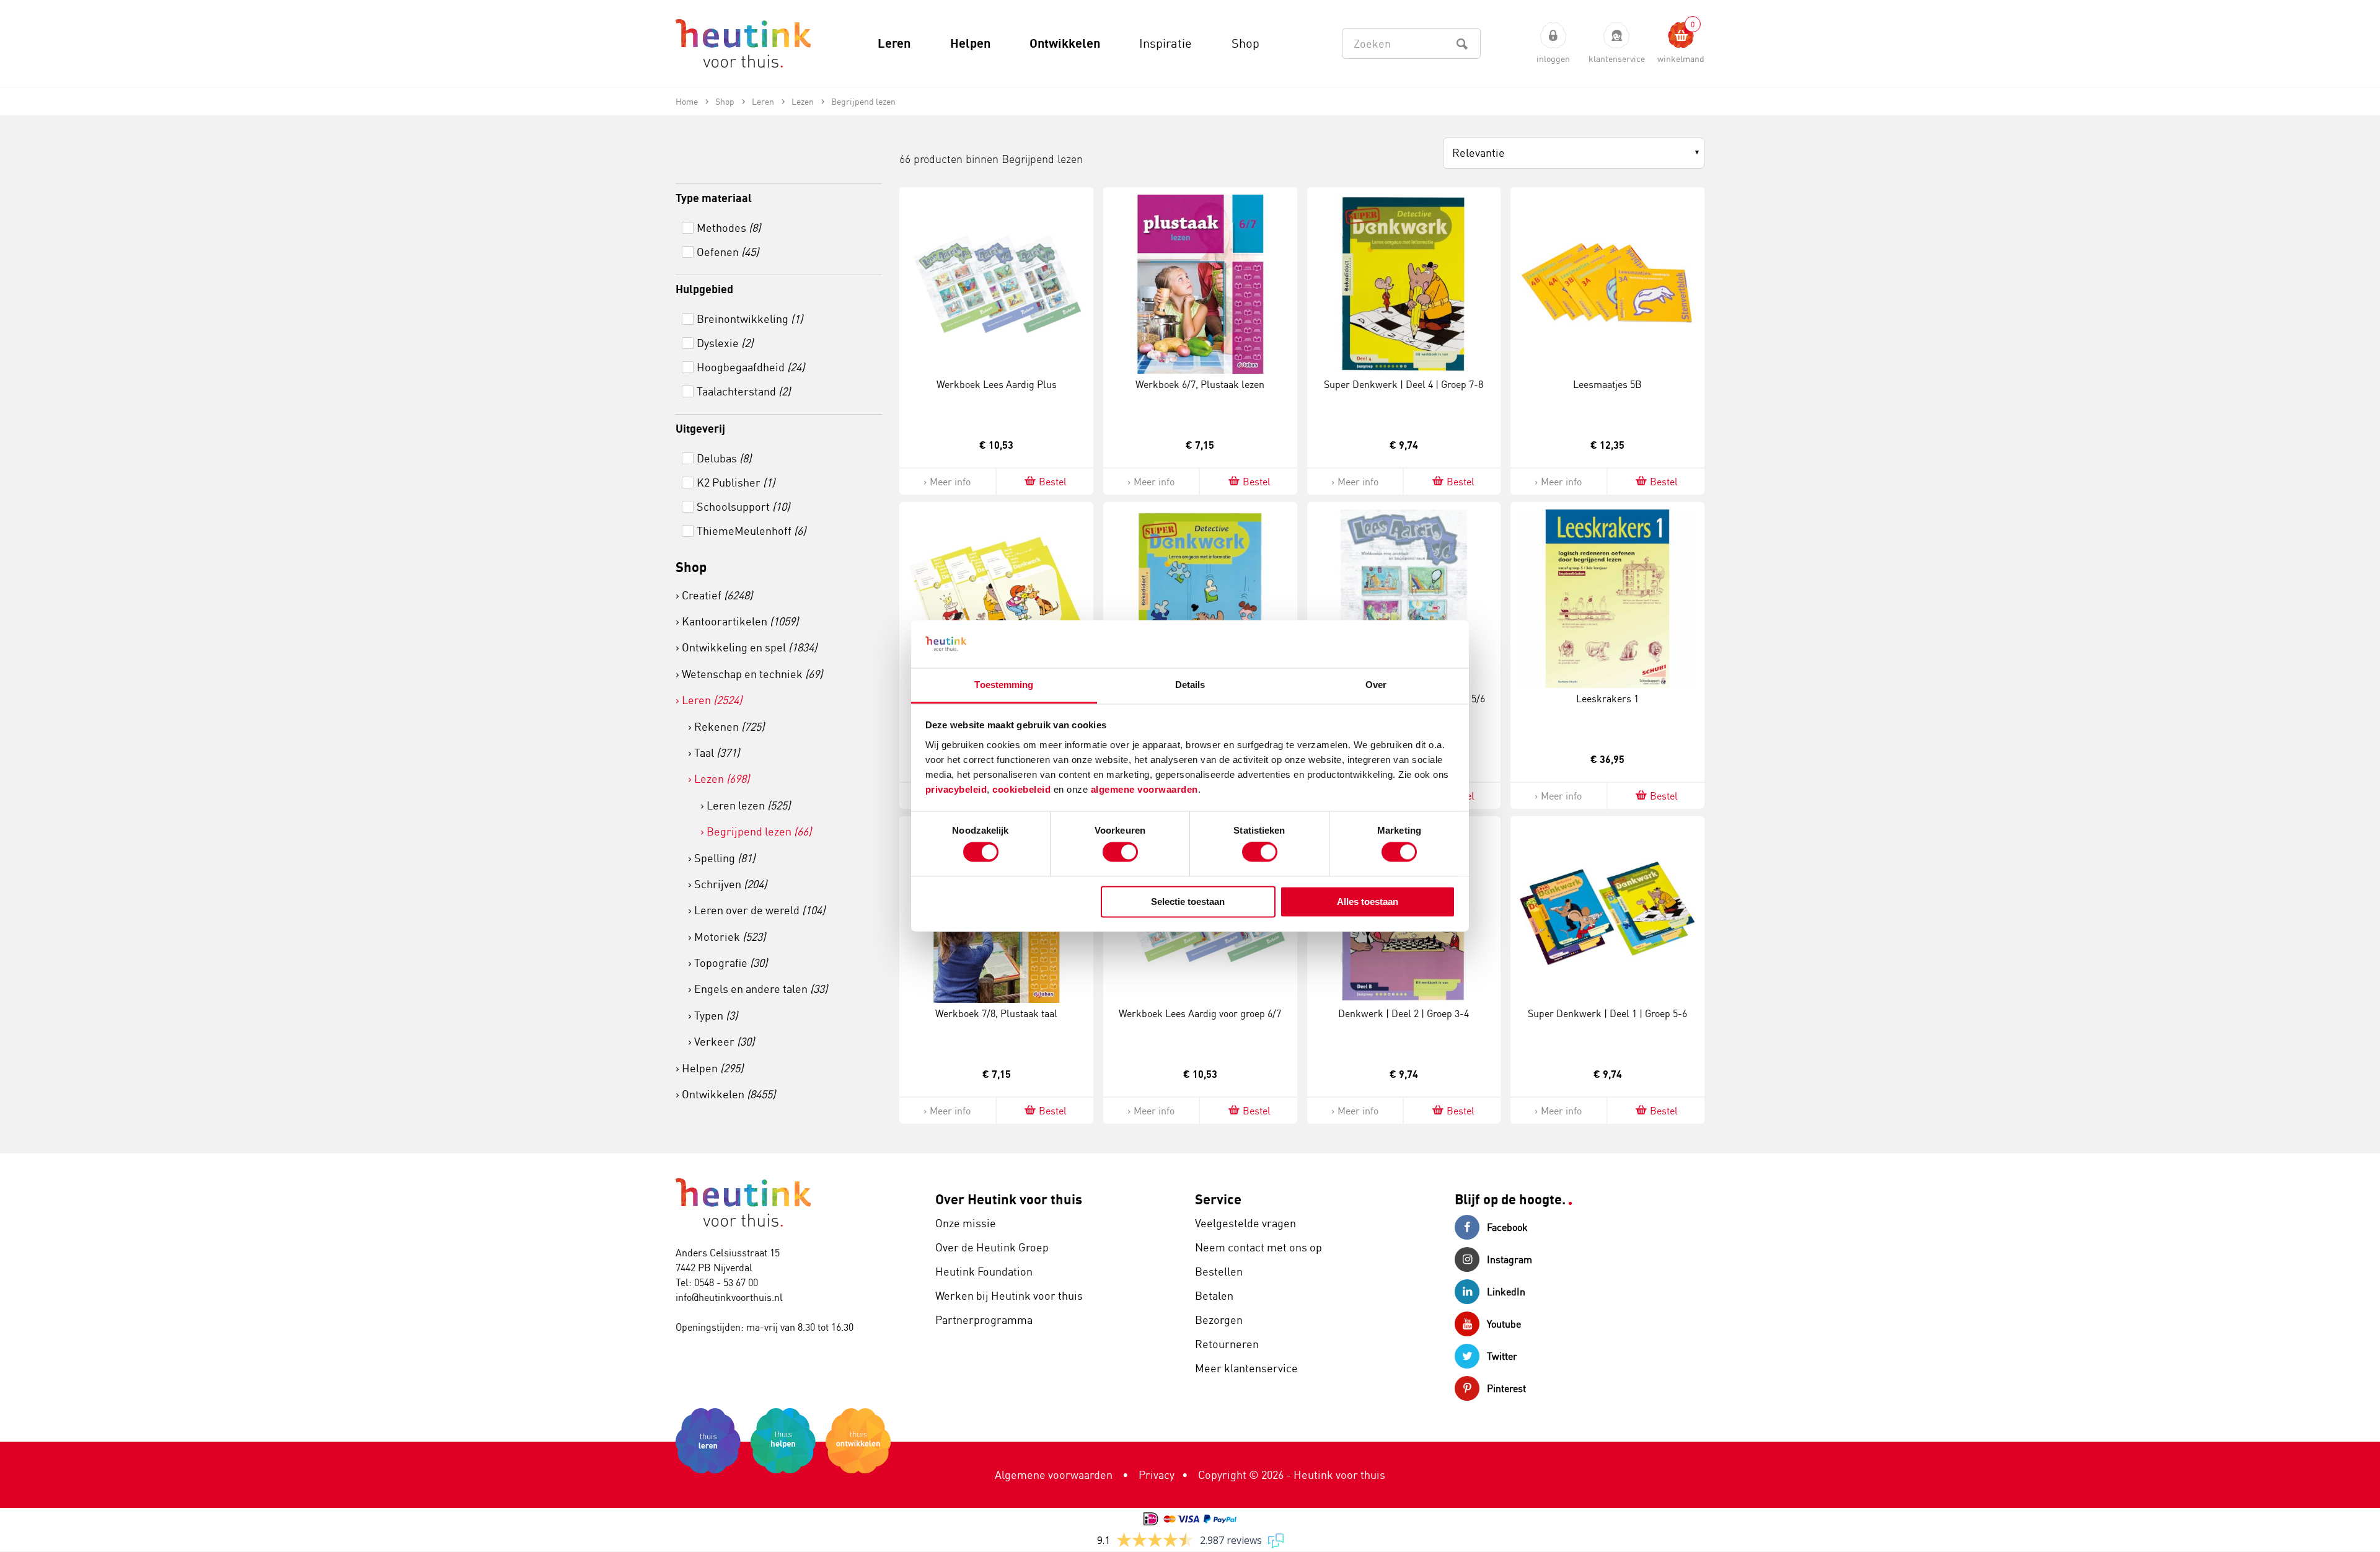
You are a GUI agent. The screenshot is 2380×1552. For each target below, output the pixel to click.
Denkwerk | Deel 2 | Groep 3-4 (1404, 1013)
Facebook (1507, 1227)
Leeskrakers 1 (1607, 699)
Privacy (1157, 1475)
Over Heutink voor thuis (1009, 1199)
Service (1218, 1199)
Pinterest (1506, 1388)
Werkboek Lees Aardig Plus (997, 384)
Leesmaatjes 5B (1607, 384)
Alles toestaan (1368, 902)
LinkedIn (1506, 1292)
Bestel (1053, 482)
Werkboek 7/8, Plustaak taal (996, 1013)
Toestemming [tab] (1004, 685)
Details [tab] (1190, 685)
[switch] (1120, 852)
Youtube (1504, 1324)
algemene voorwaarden (1144, 789)
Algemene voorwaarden (1054, 1475)
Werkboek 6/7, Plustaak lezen (1200, 384)
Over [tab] (1376, 685)
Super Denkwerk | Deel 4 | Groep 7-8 (1404, 384)
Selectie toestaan (1188, 902)
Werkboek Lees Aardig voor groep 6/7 (1200, 1013)
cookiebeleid (1023, 789)
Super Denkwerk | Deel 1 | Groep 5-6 (1607, 1013)
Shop (691, 567)
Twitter (1502, 1356)
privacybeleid (956, 789)
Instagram (1510, 1259)
